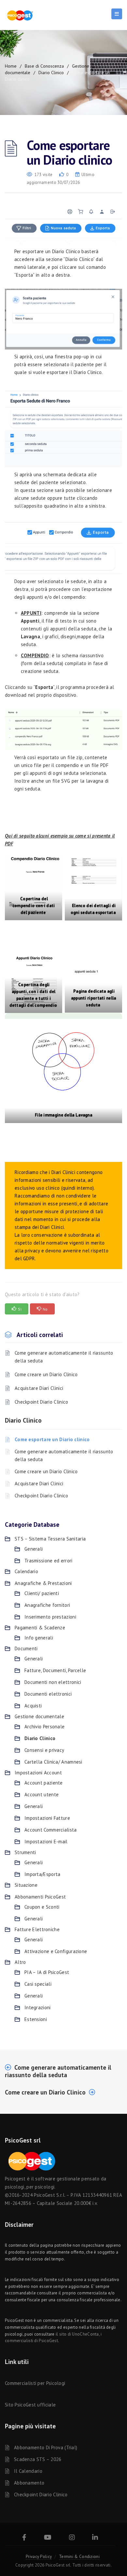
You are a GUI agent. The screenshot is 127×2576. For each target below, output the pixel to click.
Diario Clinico (51, 73)
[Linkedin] (95, 2538)
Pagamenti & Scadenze (40, 1628)
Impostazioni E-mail (46, 1842)
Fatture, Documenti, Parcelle (55, 1670)
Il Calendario (28, 2471)
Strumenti (25, 1852)
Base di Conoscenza (44, 66)
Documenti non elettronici (53, 1682)
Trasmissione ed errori (49, 1561)
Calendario (26, 1571)
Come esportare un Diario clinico (52, 1439)
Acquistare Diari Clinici (39, 1388)
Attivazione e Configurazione (56, 1951)
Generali (34, 1549)
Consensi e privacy (44, 1750)
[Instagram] (72, 2538)
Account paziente (44, 1783)
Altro (20, 1962)
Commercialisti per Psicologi (35, 2383)
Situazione (26, 1885)
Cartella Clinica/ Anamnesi (53, 1762)
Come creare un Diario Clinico (46, 1374)
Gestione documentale (39, 1716)
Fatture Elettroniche (37, 1929)
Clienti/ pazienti (42, 1593)
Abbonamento (29, 2483)
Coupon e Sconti (42, 1907)
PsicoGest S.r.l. (49, 2195)
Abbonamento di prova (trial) (46, 2447)
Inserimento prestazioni (50, 1617)
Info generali (39, 1638)
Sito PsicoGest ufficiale (30, 2405)
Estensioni (36, 2019)
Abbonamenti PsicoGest (40, 1897)
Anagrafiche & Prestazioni (43, 1583)
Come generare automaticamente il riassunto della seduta (64, 1357)
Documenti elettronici (48, 1694)
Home (11, 66)
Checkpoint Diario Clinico (42, 1402)
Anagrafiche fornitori (47, 1605)
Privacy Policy (39, 2557)
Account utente (42, 1794)
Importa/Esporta (42, 1874)
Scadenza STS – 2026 (38, 2459)
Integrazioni (38, 2007)
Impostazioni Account (38, 1773)
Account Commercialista (51, 1830)
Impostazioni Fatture (47, 1818)
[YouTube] (48, 2538)
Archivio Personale (44, 1727)
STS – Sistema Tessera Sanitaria (50, 1539)
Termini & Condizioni (79, 2557)
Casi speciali (38, 1984)
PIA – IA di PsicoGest (47, 1972)
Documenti (26, 1648)
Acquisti (33, 1706)
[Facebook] (24, 2538)
